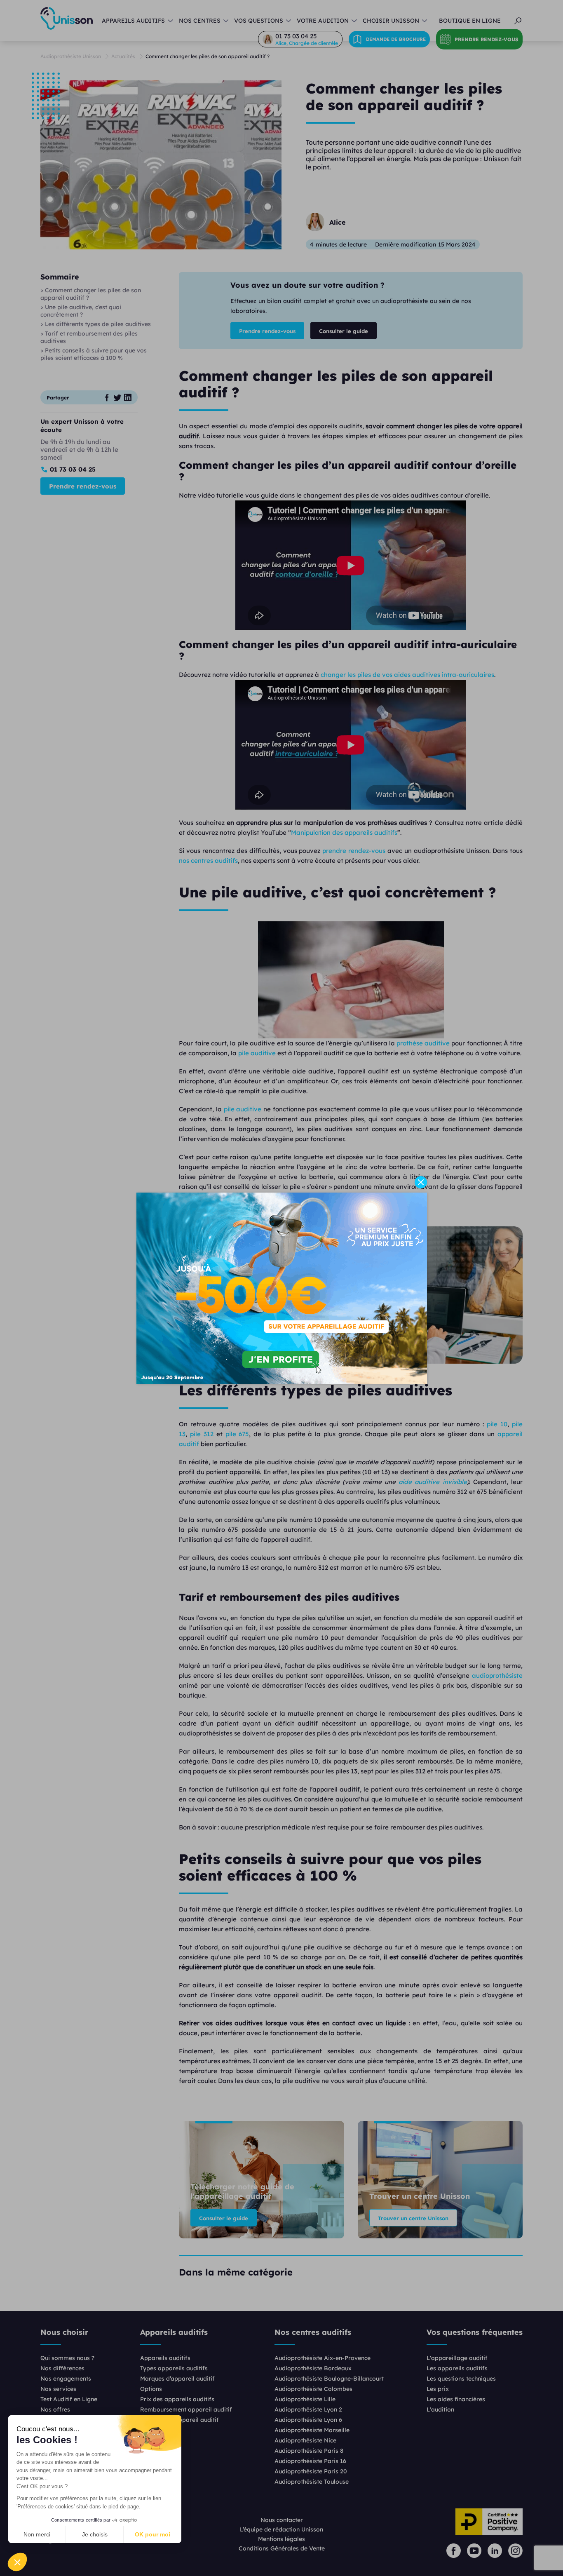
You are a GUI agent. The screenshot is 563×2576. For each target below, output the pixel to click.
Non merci (37, 2534)
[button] (17, 2562)
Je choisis (95, 2534)
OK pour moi (152, 2534)
